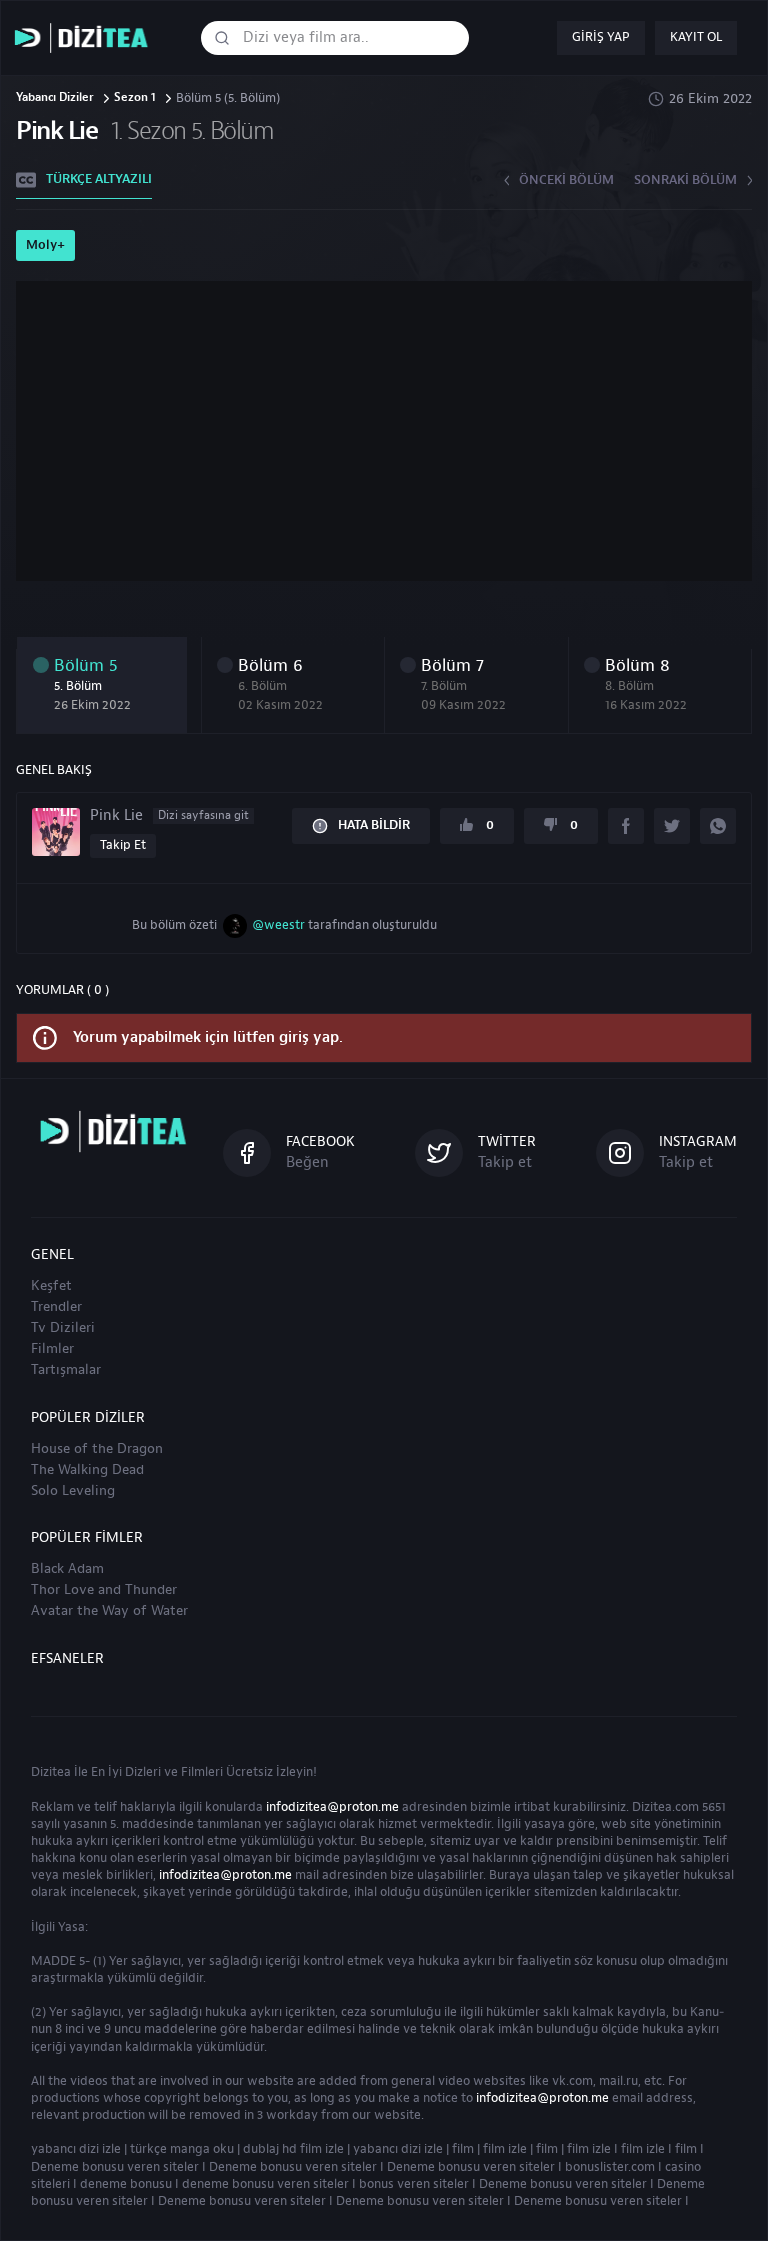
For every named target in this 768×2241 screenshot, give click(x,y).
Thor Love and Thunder (104, 1590)
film (463, 2149)
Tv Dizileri (63, 1328)
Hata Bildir (374, 825)
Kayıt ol (696, 37)
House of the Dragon (97, 1449)
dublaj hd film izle (293, 2149)
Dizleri (143, 1772)
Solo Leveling (73, 1491)
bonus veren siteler (414, 2184)
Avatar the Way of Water (109, 1611)
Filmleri (202, 1772)
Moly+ (45, 245)
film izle (505, 2149)
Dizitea (51, 1772)
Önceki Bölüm (566, 180)
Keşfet (51, 1286)
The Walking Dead (87, 1470)
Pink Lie (169, 816)
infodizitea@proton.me (332, 1807)
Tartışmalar (66, 1370)
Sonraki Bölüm (685, 180)
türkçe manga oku (182, 2149)
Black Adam (67, 1569)
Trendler (56, 1307)
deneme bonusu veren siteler (265, 2184)
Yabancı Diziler (55, 98)
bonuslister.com (610, 2167)
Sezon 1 (135, 98)
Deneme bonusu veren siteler (115, 2167)
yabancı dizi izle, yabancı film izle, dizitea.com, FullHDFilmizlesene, (86, 38)
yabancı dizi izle (76, 2149)
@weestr (278, 925)
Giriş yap (601, 37)
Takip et (123, 845)
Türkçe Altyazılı (99, 179)
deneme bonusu (126, 2184)
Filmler (52, 1349)
